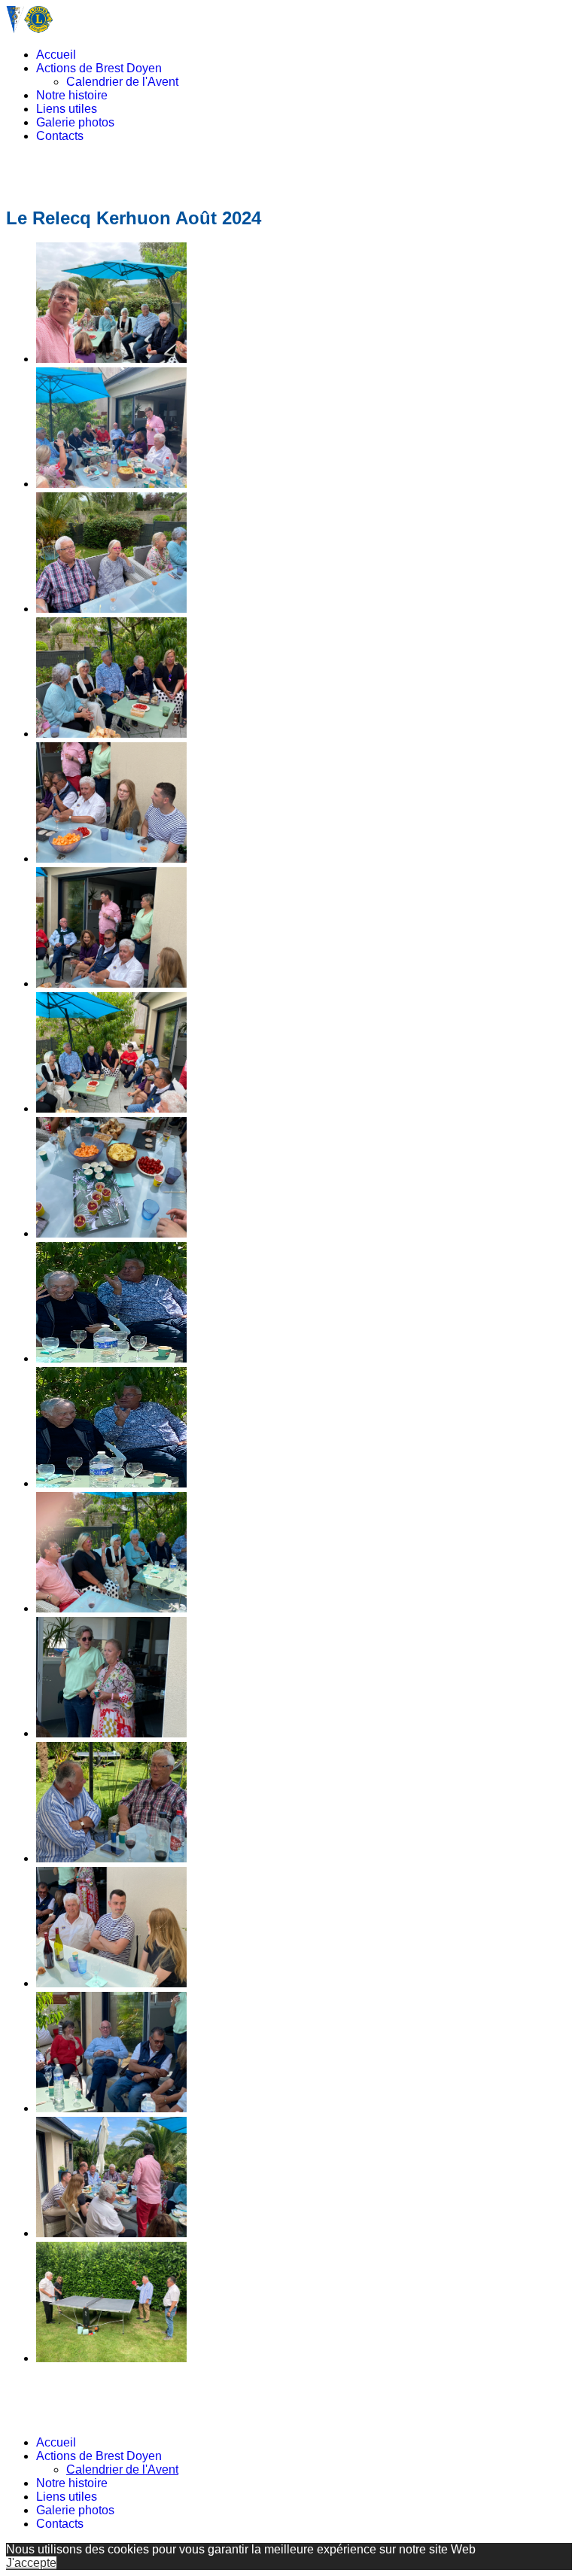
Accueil (56, 55)
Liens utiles (67, 109)
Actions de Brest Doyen (99, 68)
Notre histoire (72, 95)
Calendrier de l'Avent (122, 82)
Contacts (60, 136)
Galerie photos (75, 122)
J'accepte (31, 2563)
